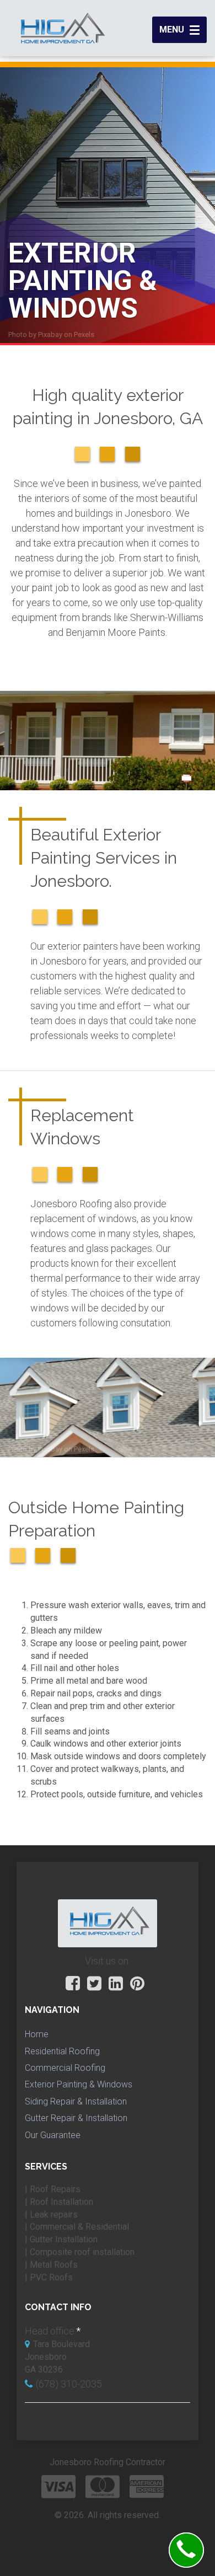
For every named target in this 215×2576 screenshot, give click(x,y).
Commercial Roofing (65, 2068)
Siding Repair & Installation (76, 2101)
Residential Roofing (62, 2051)
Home (37, 2034)
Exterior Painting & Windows (79, 2084)
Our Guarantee (53, 2135)
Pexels (84, 334)
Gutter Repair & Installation (76, 2118)
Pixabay (50, 334)
